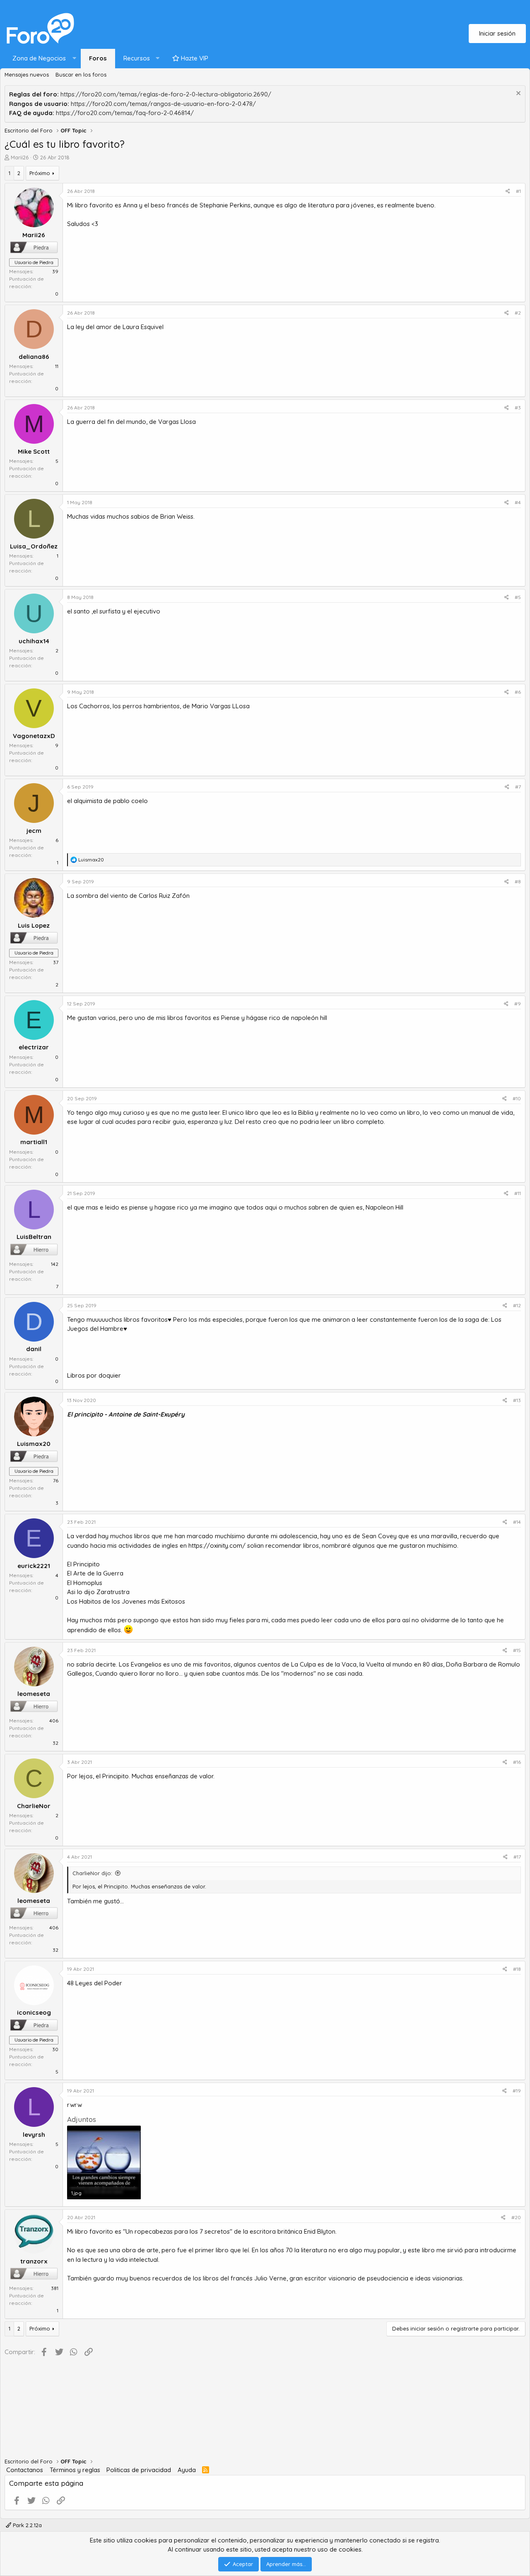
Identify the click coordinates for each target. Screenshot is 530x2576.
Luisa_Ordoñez (34, 546)
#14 (517, 1522)
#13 (517, 1400)
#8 (518, 882)
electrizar (34, 1047)
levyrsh (34, 2135)
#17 (517, 1857)
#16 (517, 1762)
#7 (518, 787)
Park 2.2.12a (26, 2525)
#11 (518, 1193)
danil (34, 1349)
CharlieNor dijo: (92, 1873)
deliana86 (34, 357)
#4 (518, 502)
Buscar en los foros (81, 75)
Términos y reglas (75, 2470)
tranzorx (34, 2261)
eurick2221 (34, 1566)
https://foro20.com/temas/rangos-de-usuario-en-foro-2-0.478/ (163, 104)
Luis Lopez (34, 925)
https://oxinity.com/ (217, 1545)
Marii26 (20, 157)
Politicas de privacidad (139, 2470)
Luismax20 (34, 1444)
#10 (517, 1098)
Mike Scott (34, 451)
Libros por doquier (94, 1375)
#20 (516, 2217)
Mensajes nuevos (27, 75)
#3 (518, 408)
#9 (518, 1004)
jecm (34, 831)
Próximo (40, 173)
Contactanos (25, 2470)
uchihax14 (34, 641)
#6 (518, 692)
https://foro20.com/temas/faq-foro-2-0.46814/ (125, 113)
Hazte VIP (194, 58)
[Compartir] (508, 191)
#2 (518, 313)
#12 (517, 1305)
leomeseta (34, 1694)
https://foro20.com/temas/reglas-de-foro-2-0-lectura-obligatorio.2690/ (166, 94)
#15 (517, 1650)
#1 (518, 191)
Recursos (137, 58)
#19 (517, 2091)
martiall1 (34, 1142)
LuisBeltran (34, 1237)
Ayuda (187, 2470)
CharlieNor (34, 1806)
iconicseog (34, 2012)
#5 (518, 597)
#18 (517, 1969)
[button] (42, 59)
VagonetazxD (34, 736)
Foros (98, 58)
